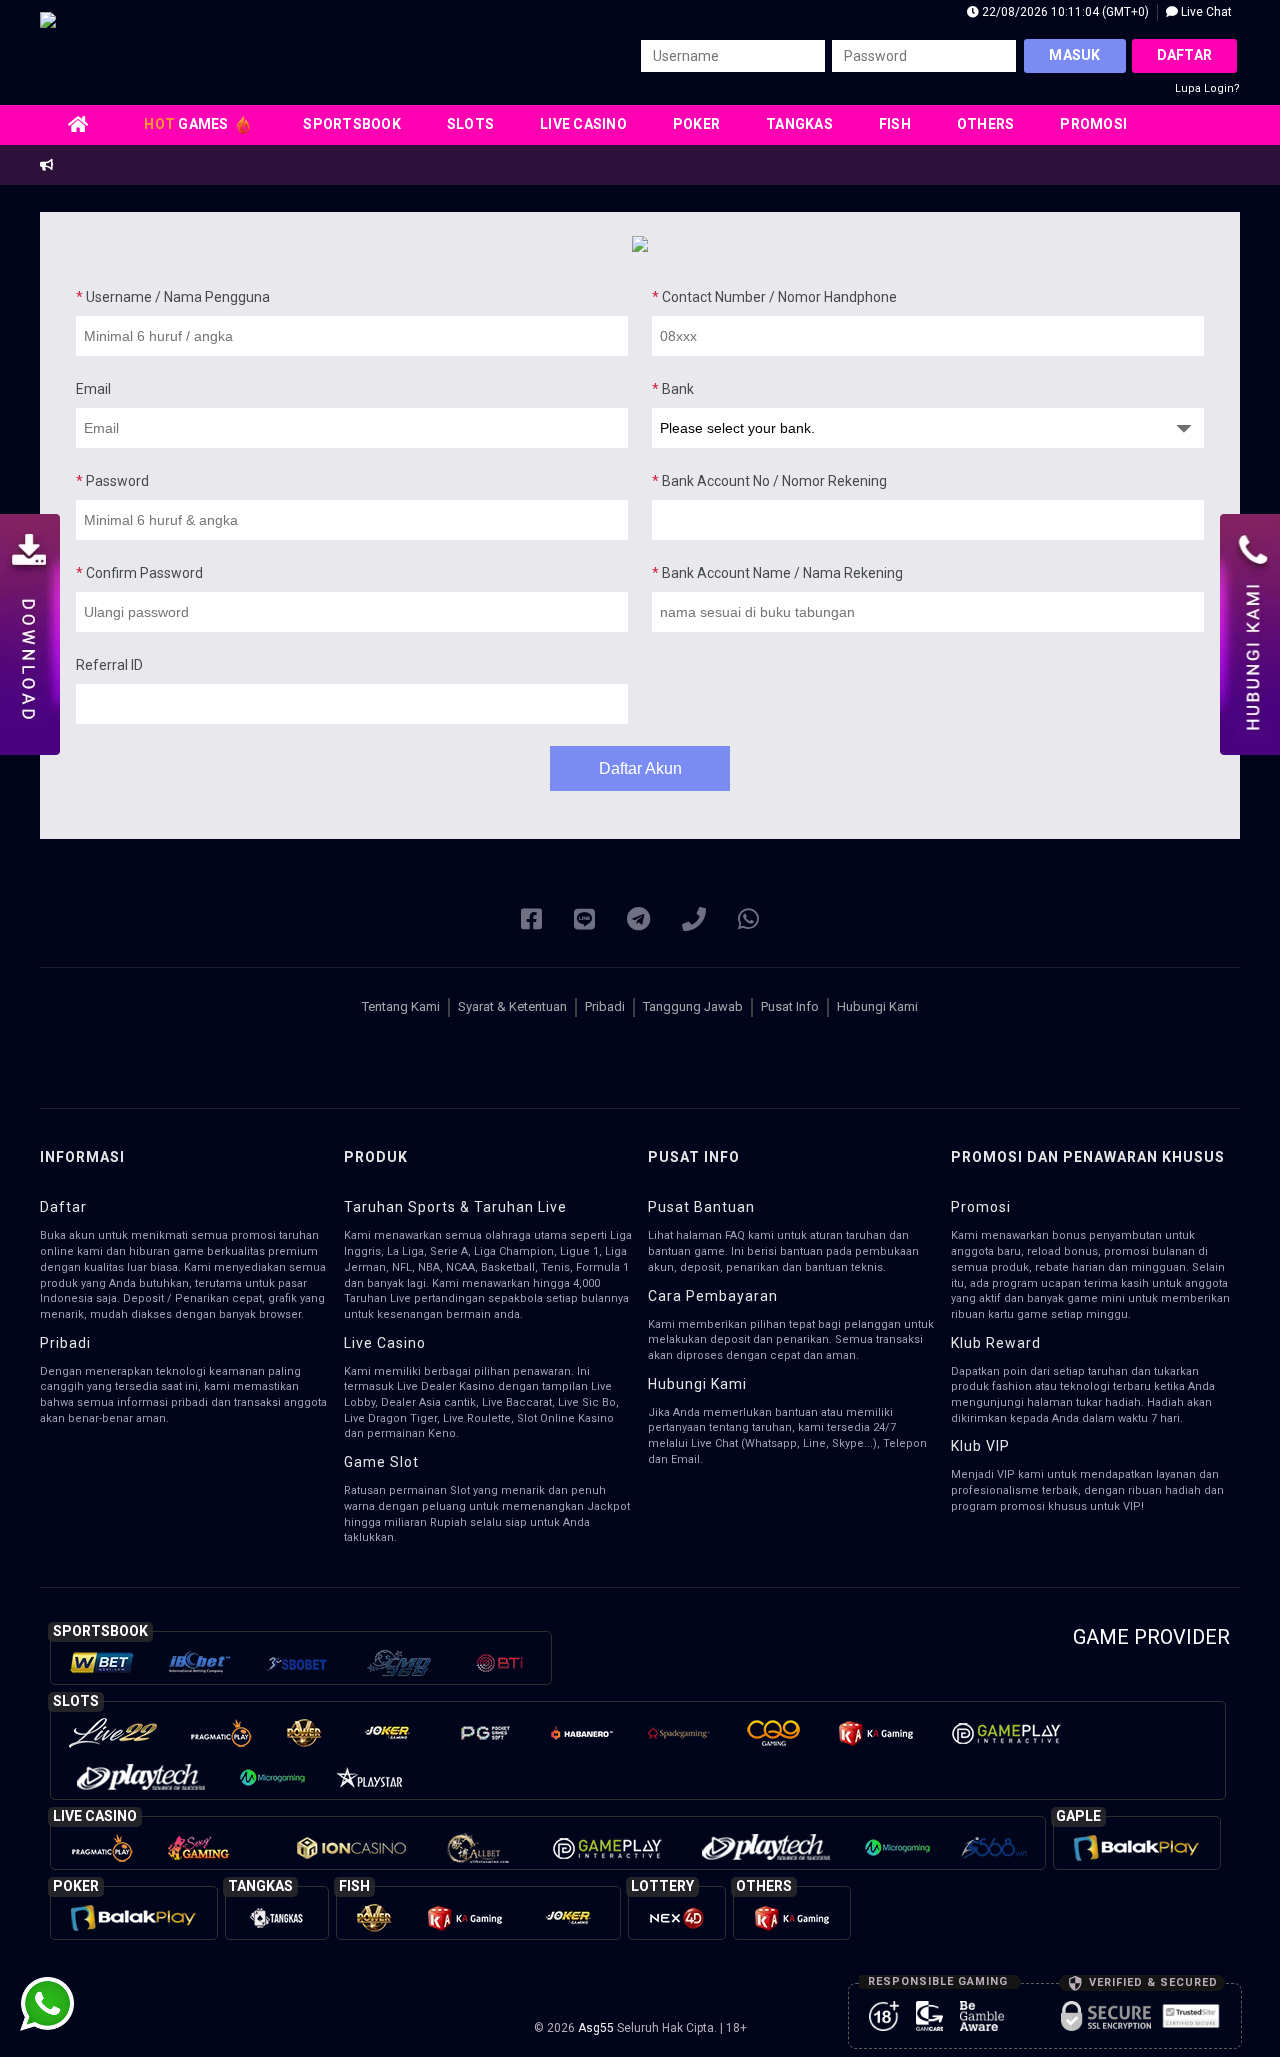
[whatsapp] (748, 920)
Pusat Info (790, 1006)
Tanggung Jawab (693, 1006)
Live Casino (583, 124)
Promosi (1093, 124)
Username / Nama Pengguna (173, 297)
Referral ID (109, 665)
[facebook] (531, 920)
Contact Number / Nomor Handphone (774, 297)
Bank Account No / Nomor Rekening (769, 481)
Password (112, 481)
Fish (895, 124)
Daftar (1185, 55)
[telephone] (694, 920)
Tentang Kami (401, 1006)
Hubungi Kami (877, 1006)
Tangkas (799, 124)
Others (986, 124)
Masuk (1074, 55)
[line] (584, 920)
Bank (673, 389)
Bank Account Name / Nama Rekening (777, 573)
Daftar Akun (640, 768)
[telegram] (638, 920)
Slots (470, 124)
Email (93, 389)
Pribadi (605, 1006)
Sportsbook (352, 124)
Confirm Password (139, 573)
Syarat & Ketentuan (512, 1006)
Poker (696, 124)
